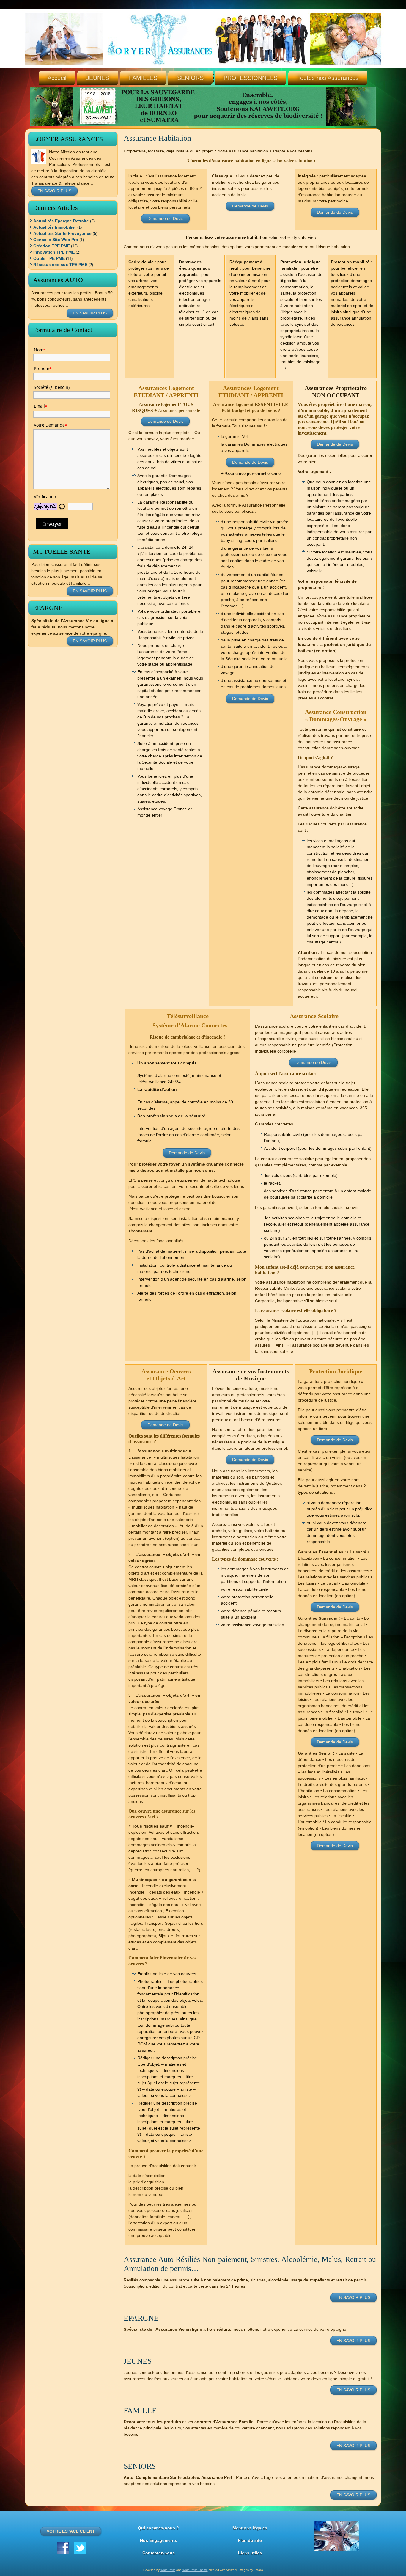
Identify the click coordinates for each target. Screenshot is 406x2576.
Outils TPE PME (49, 258)
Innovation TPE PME (54, 252)
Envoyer (52, 524)
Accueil (57, 78)
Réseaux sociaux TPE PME (60, 265)
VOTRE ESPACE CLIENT (71, 2531)
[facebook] (63, 2548)
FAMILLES (143, 78)
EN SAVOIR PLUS (54, 191)
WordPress (168, 2570)
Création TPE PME (52, 246)
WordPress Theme (195, 2570)
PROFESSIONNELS (250, 78)
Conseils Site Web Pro (56, 240)
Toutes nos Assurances (328, 78)
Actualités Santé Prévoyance (62, 233)
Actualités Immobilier (55, 227)
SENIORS (190, 78)
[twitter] (80, 2548)
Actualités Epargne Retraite (61, 221)
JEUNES (98, 78)
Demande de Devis (165, 218)
